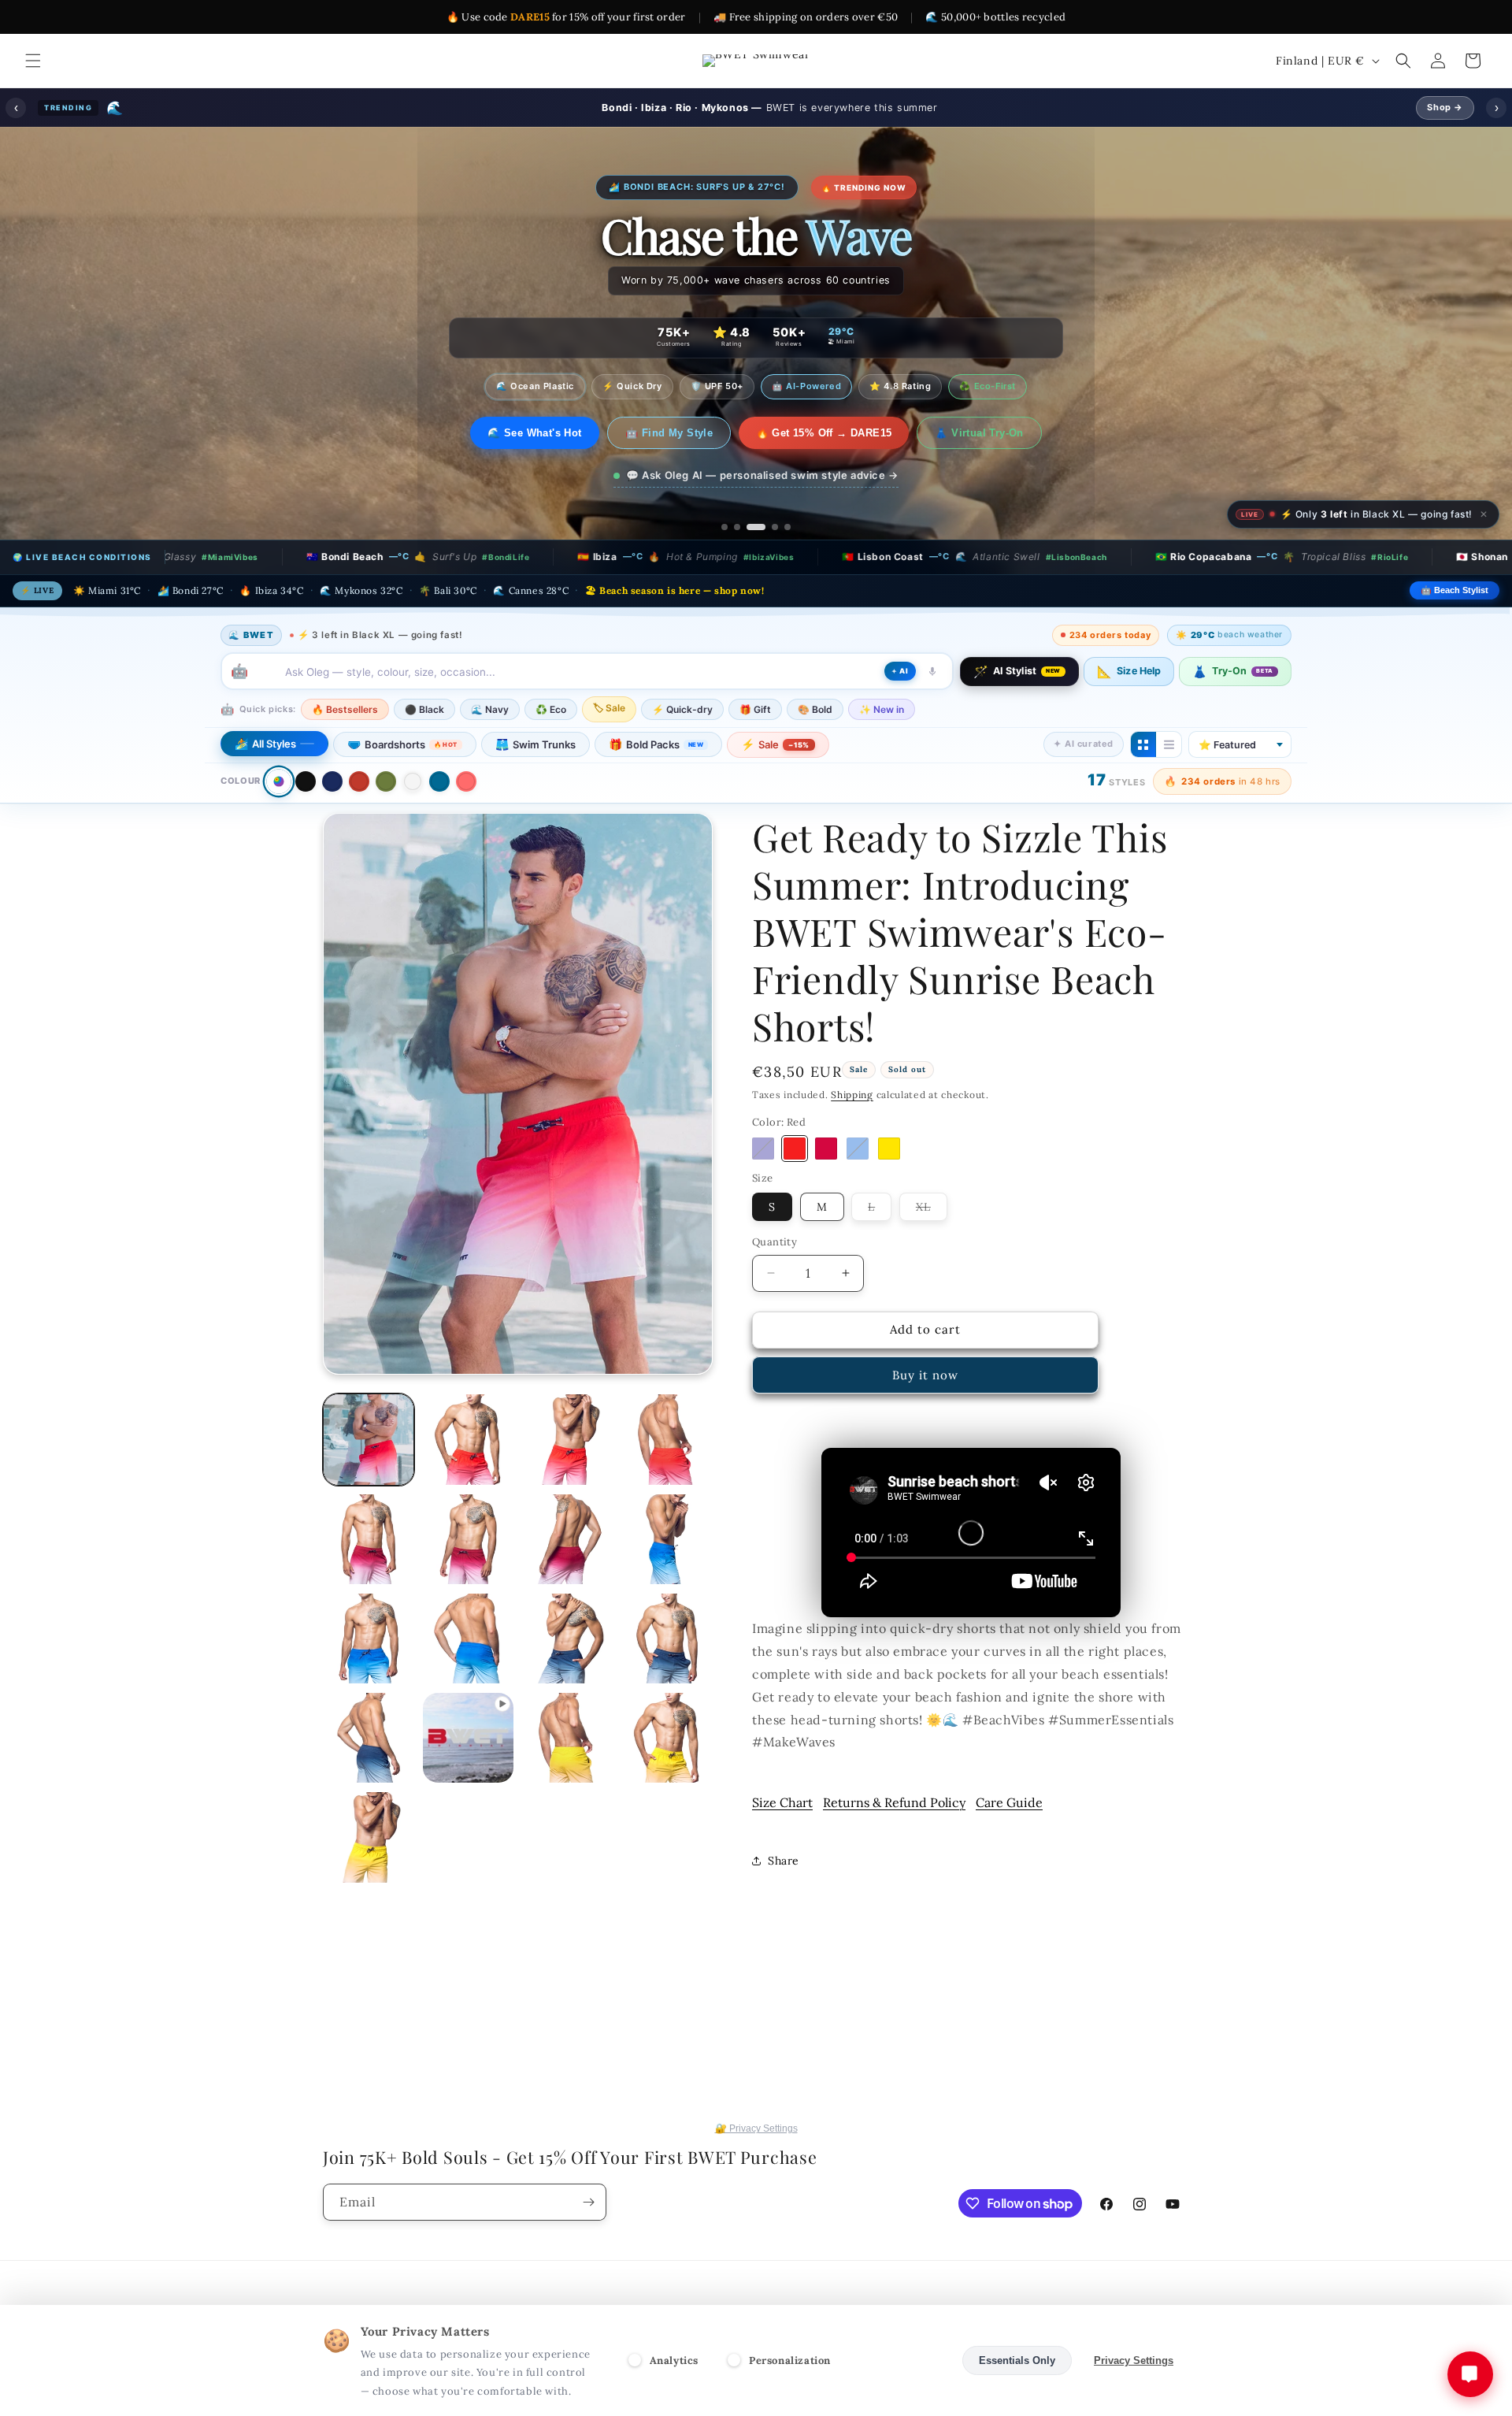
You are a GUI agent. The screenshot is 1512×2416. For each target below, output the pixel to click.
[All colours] (278, 781)
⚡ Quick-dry (682, 709)
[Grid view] (1143, 744)
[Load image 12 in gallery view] (369, 1639)
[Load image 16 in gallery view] (369, 1738)
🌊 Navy (490, 709)
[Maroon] (826, 1149)
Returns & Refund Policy (894, 1802)
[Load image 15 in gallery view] (667, 1639)
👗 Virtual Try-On (990, 433)
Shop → (1445, 107)
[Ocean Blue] (439, 781)
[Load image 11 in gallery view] (667, 1539)
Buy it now (925, 1375)
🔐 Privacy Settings (756, 2128)
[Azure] (858, 1149)
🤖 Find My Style (679, 433)
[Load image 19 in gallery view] (369, 1837)
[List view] (1169, 744)
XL (932, 1210)
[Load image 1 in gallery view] (369, 1439)
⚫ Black (424, 709)
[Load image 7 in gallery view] (667, 1439)
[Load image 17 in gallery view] (568, 1738)
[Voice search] (932, 671)
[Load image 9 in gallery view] (468, 1539)
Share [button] (784, 1861)
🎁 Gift (755, 709)
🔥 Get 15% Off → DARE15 (834, 433)
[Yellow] (889, 1149)
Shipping (852, 1095)
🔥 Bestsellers (345, 709)
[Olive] (386, 781)
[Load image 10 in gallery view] (568, 1539)
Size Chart (782, 1802)
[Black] (306, 781)
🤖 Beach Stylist (1455, 590)
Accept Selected (901, 2360)
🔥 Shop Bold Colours (535, 433)
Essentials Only (1017, 2360)
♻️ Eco (551, 709)
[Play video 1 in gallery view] (468, 1738)
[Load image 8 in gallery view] (369, 1539)
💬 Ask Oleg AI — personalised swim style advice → (762, 475)
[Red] (359, 781)
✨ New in (882, 709)
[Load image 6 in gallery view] (568, 1439)
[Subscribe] (588, 2202)
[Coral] (466, 781)
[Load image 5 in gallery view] (468, 1439)
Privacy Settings (1134, 2360)
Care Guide (1009, 1802)
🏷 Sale (609, 708)
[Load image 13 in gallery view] (468, 1639)
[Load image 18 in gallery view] (667, 1738)
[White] (413, 781)
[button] (33, 61)
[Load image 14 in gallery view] (568, 1639)
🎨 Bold (815, 709)
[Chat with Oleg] (1470, 2374)
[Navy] (332, 781)
